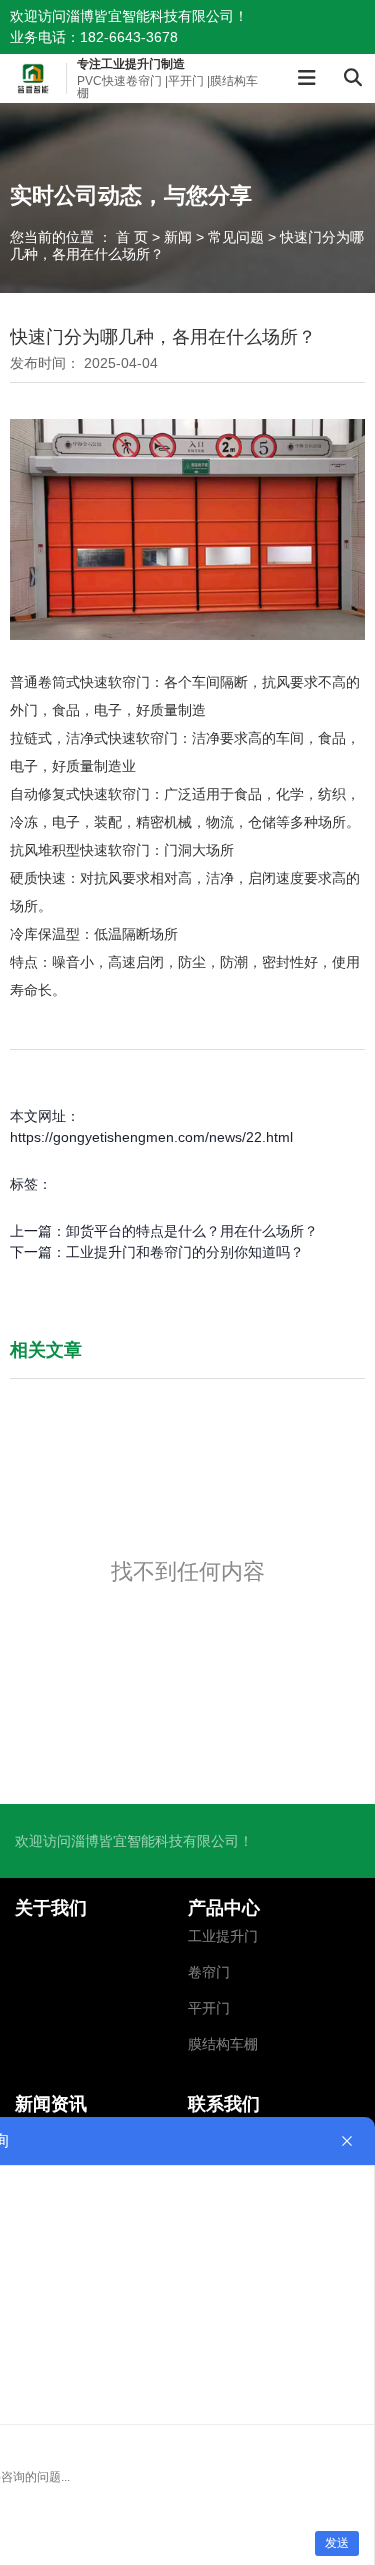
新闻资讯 (51, 2104)
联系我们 (224, 2104)
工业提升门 (223, 1936)
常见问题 (236, 237)
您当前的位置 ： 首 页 (81, 237)
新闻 (178, 237)
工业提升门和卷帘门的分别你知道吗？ (185, 1252)
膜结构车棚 (223, 2044)
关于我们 (51, 1908)
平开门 (209, 2008)
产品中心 (224, 1908)
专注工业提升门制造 (131, 64)
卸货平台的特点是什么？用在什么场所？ (192, 1231)
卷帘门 (209, 1972)
